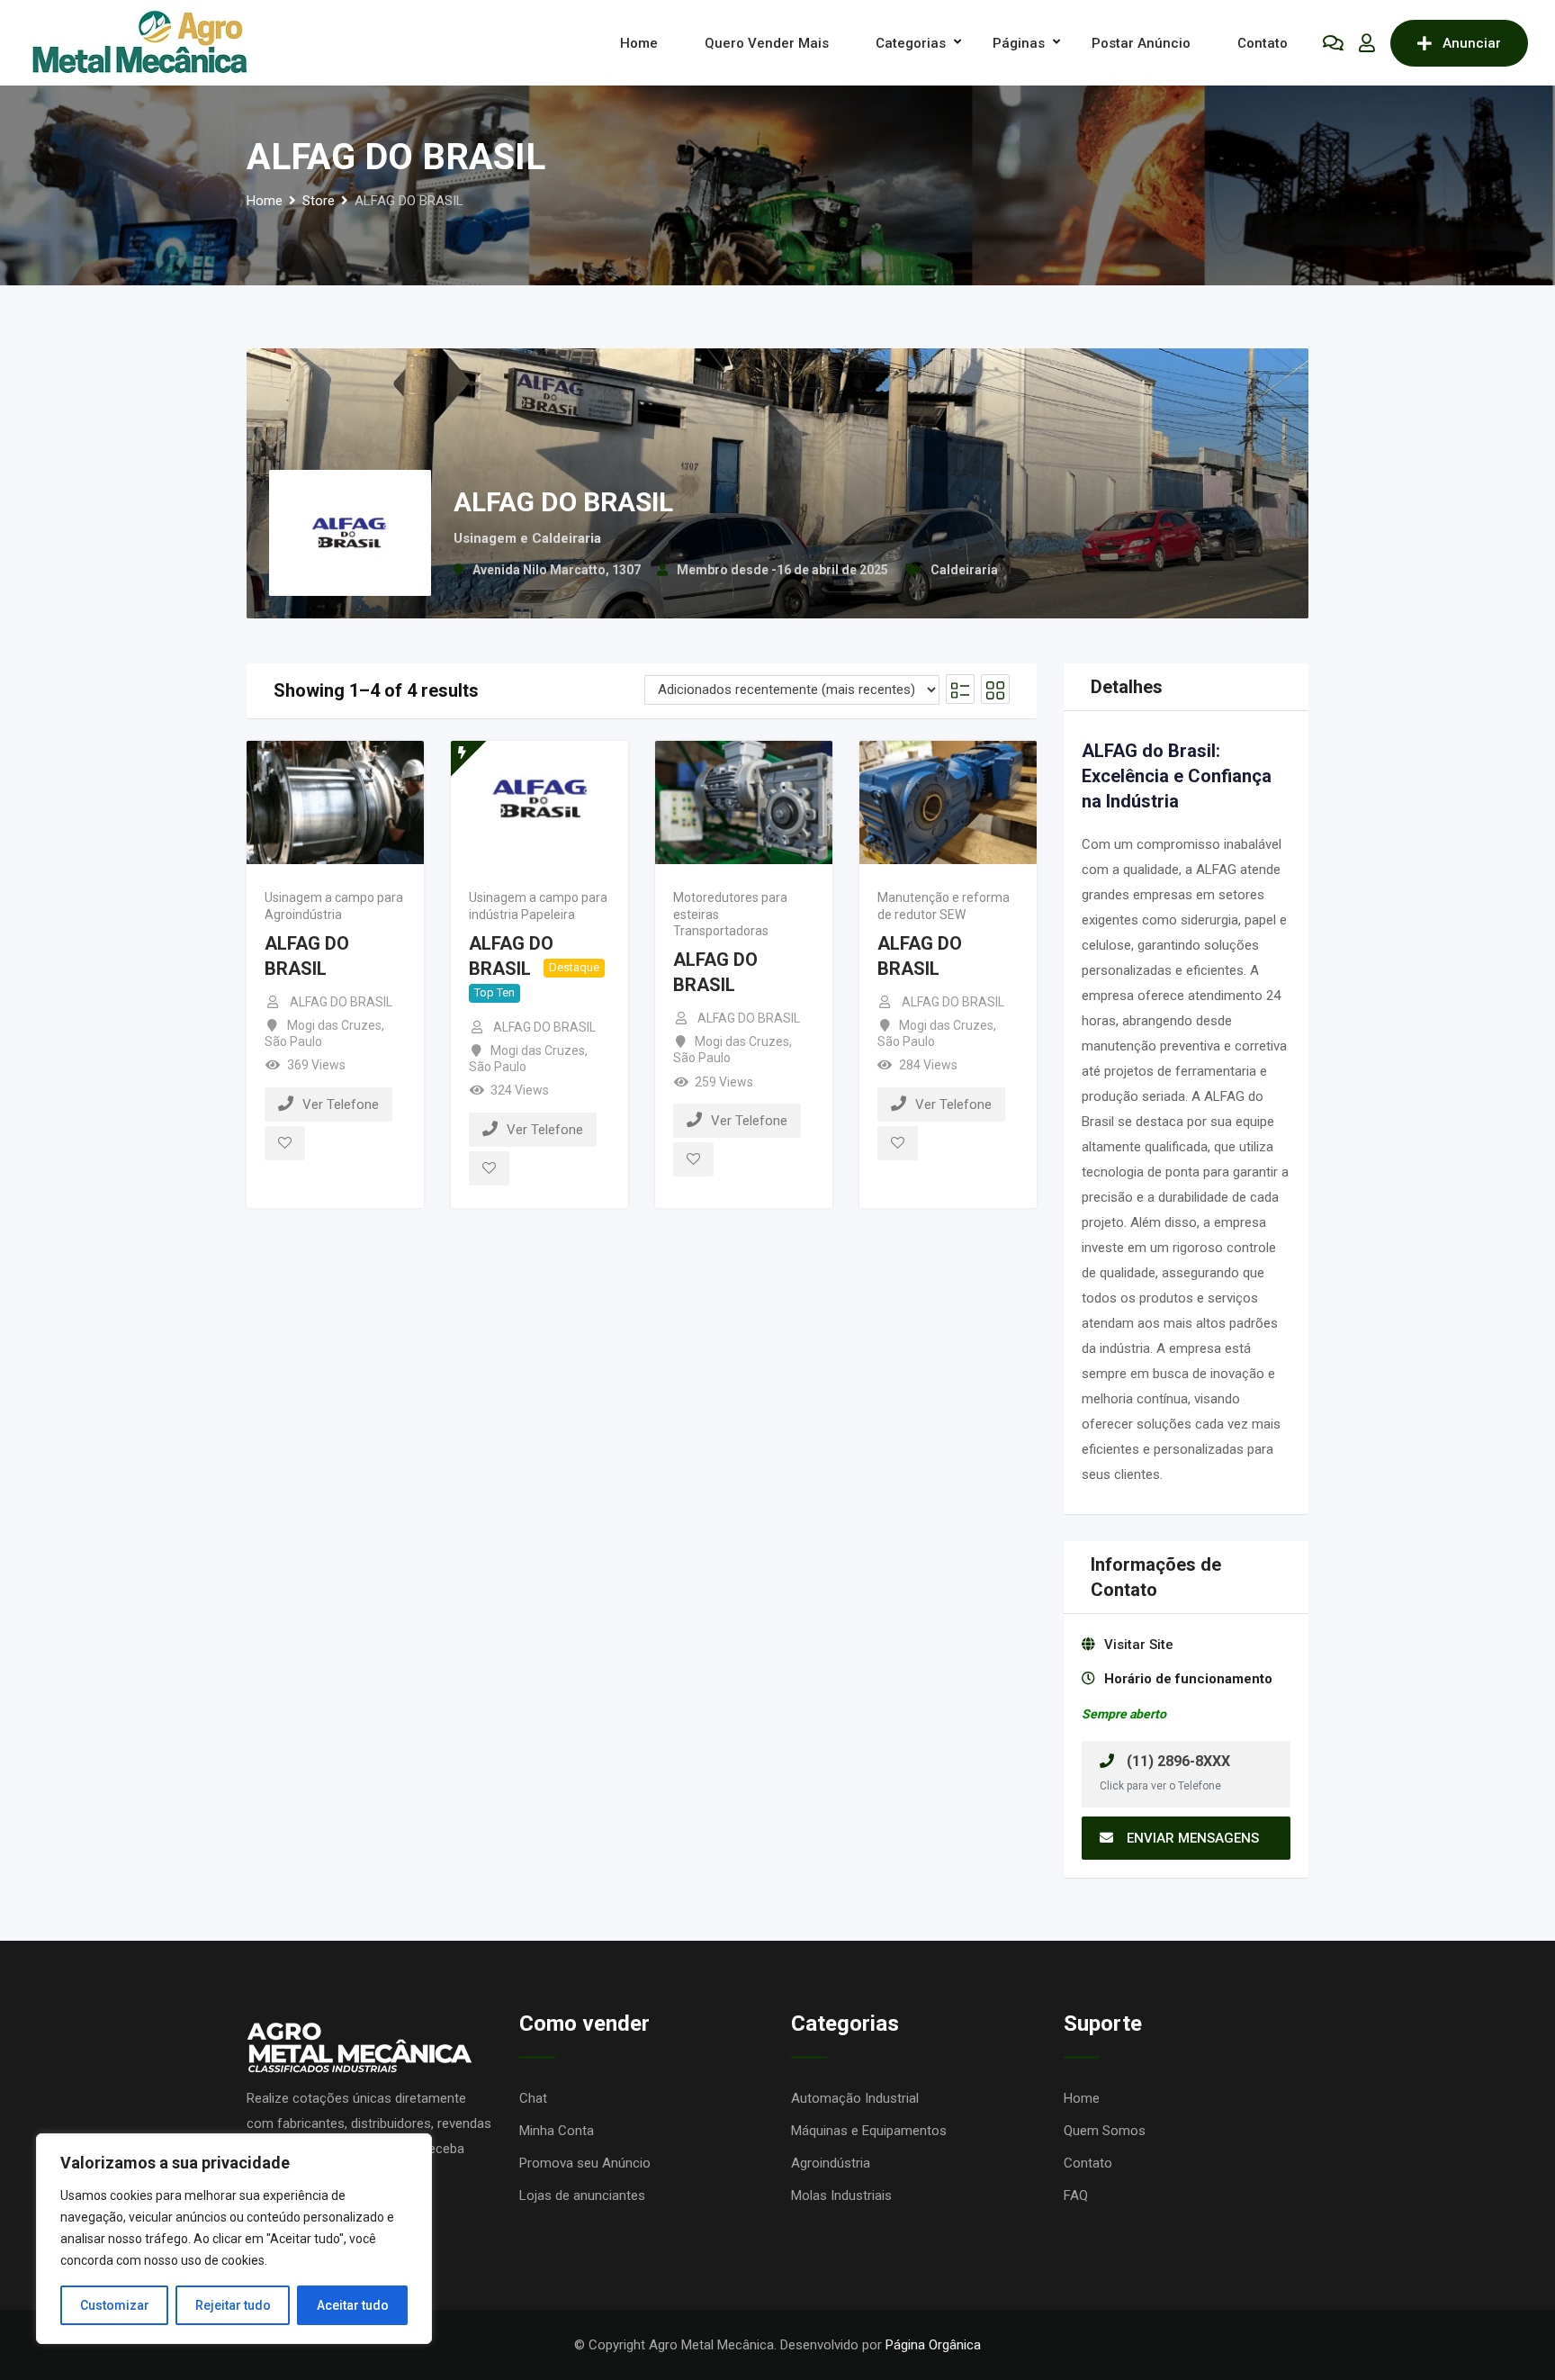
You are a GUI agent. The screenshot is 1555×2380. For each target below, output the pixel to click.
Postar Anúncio (1141, 43)
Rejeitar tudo (233, 2305)
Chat (533, 2098)
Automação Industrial (855, 2098)
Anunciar (1472, 43)
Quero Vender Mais (767, 43)
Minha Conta (557, 2131)
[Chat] (1333, 43)
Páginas (1019, 43)
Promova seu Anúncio (585, 2163)
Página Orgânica (933, 2345)
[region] (234, 2239)
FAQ (1076, 2195)
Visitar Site (1139, 1645)
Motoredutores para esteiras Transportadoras (730, 914)
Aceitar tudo (353, 2305)
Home (639, 43)
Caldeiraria (964, 570)
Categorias (911, 43)
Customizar (115, 2305)
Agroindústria (831, 2163)
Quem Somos (1105, 2131)
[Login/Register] (1367, 43)
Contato (1263, 43)
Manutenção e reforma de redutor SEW (944, 906)
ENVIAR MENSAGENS (1193, 1838)
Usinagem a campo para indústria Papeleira (538, 906)
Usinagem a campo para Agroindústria (334, 906)
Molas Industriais (841, 2195)
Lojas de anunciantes (582, 2195)
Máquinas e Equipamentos (869, 2131)
